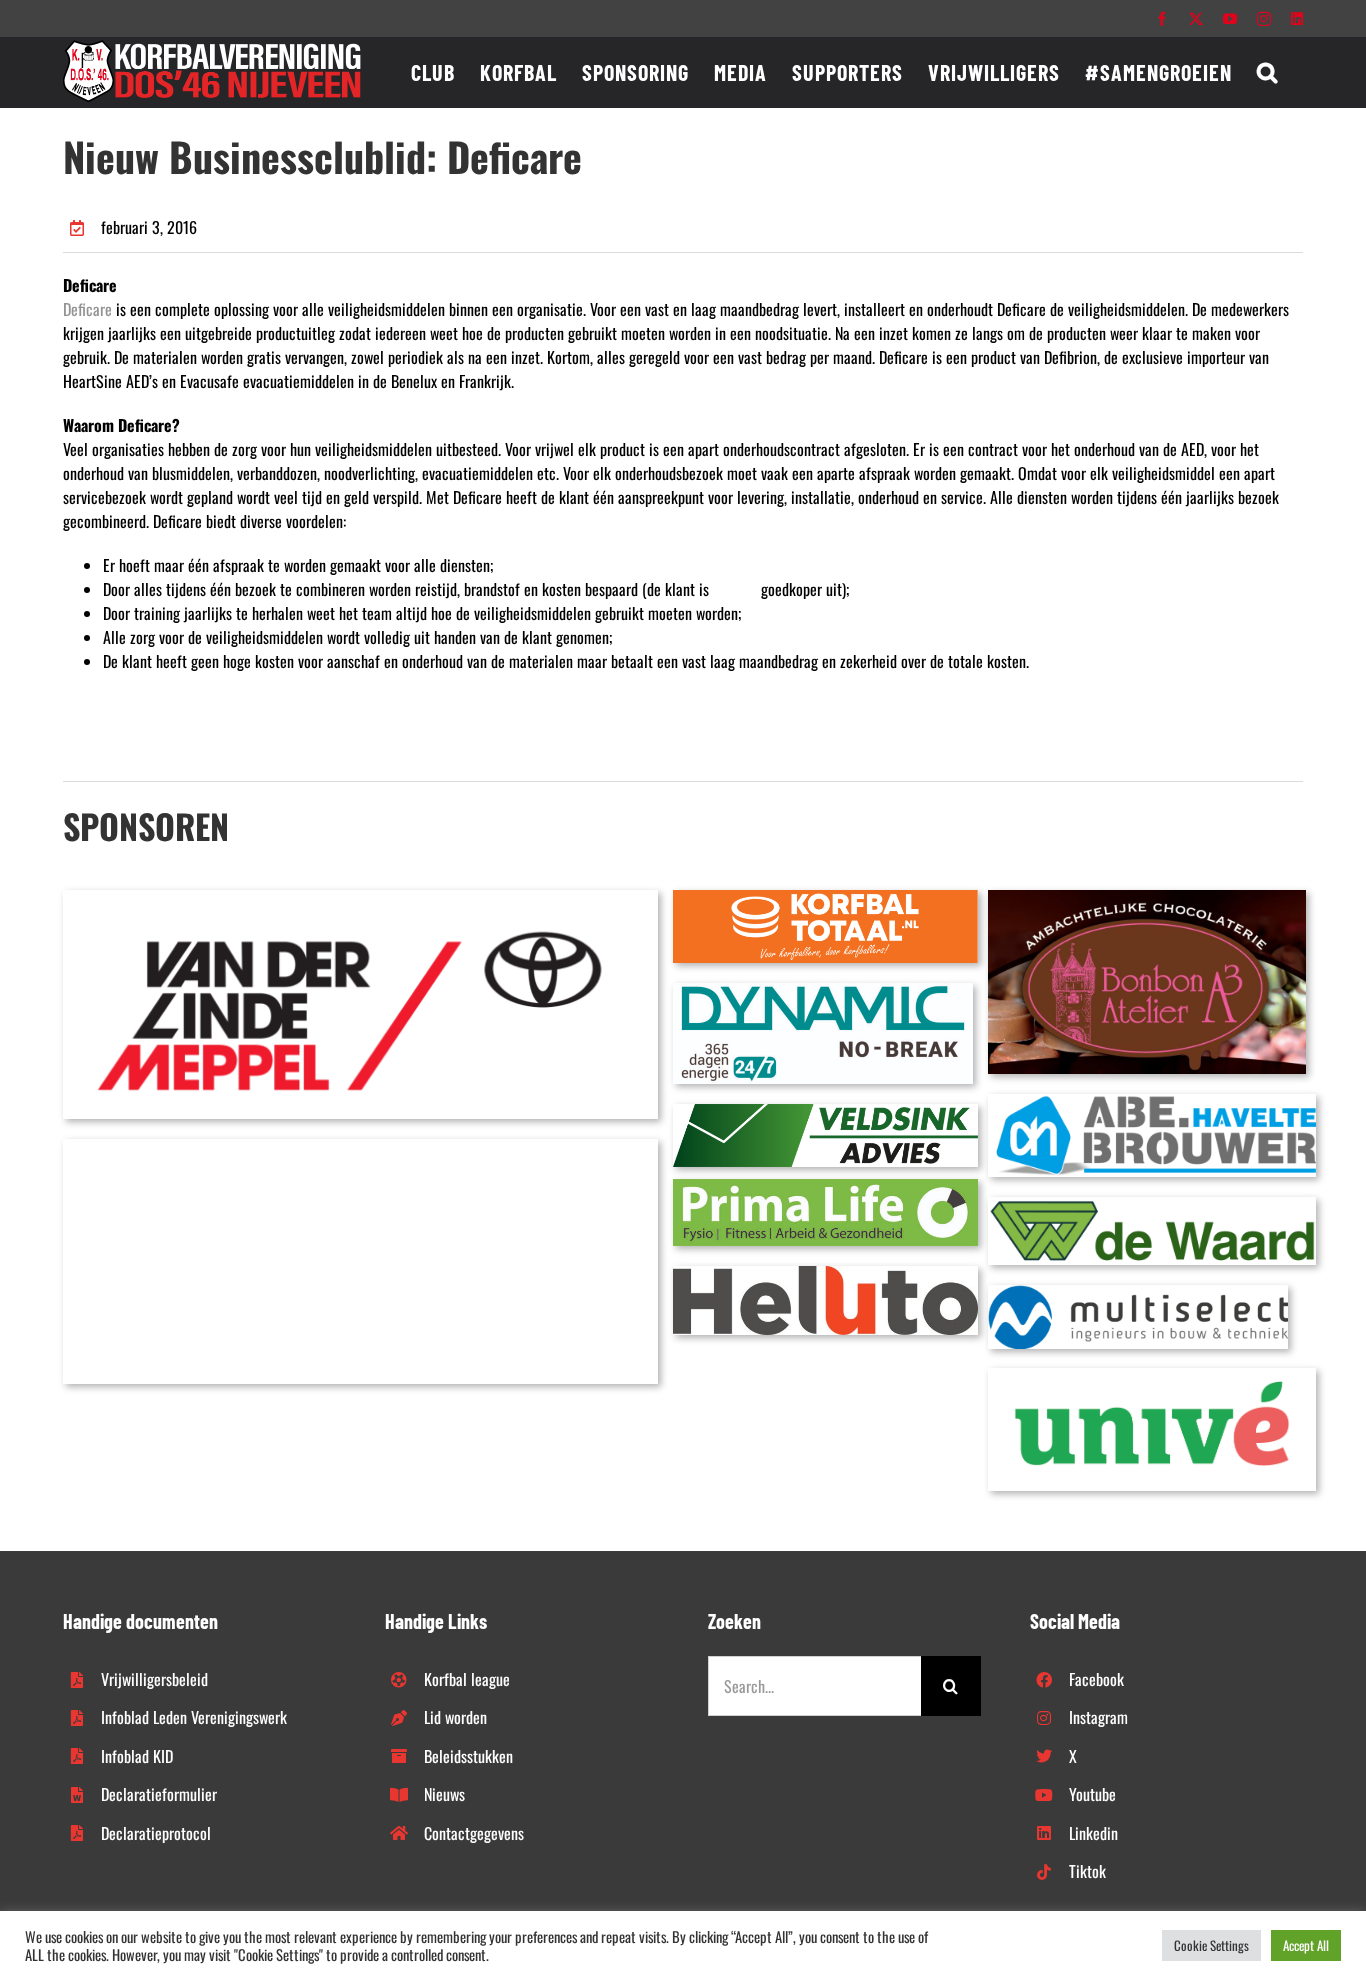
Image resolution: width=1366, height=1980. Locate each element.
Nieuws (444, 1794)
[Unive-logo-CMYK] (1152, 1376)
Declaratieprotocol (156, 1833)
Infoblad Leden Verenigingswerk (194, 1717)
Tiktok (1087, 1871)
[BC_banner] (360, 1147)
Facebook (1096, 1679)
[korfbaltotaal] (825, 898)
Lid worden (455, 1717)
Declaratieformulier (159, 1794)
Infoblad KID (137, 1756)
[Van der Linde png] (360, 898)
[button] (1267, 72)
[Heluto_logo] (825, 1274)
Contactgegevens (474, 1833)
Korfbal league (467, 1679)
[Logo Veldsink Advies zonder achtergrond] (825, 1112)
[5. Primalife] (825, 1187)
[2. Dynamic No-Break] (823, 991)
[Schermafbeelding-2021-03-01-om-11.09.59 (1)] (1152, 1205)
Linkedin (1093, 1833)
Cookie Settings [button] (1211, 1945)
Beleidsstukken (468, 1756)
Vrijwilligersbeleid (154, 1679)
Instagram (1098, 1717)
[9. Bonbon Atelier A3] (1147, 898)
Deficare (87, 309)
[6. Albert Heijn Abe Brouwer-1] (1152, 1102)
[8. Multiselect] (1138, 1293)
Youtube (1092, 1794)
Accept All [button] (1306, 1945)
